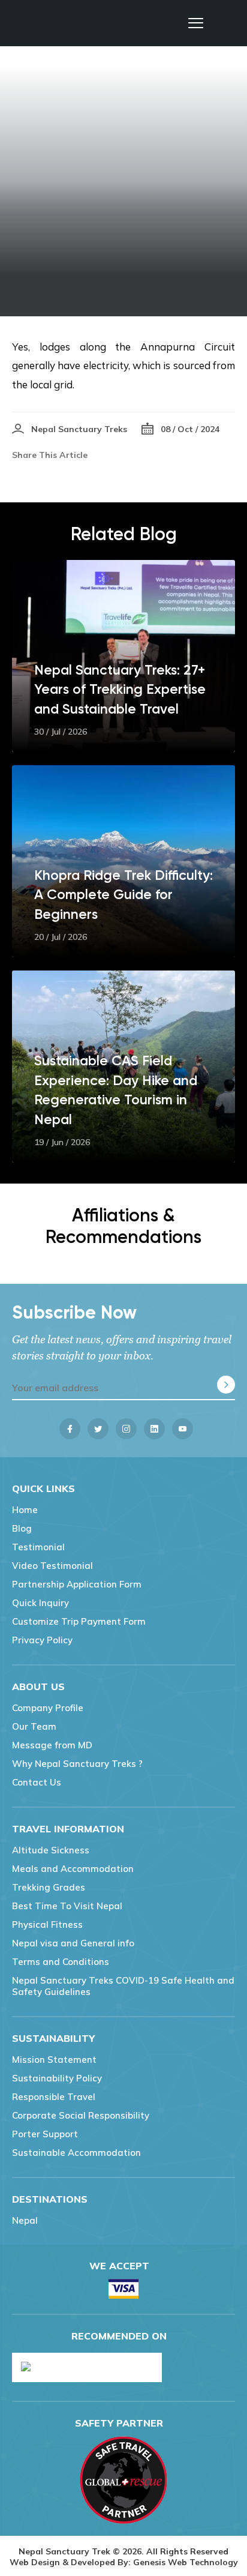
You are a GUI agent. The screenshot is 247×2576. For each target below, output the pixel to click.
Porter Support (45, 2134)
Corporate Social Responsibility (81, 2115)
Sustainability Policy (57, 2078)
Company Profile (48, 1708)
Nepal (25, 2220)
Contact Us (37, 1782)
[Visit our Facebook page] (70, 1429)
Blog (22, 1528)
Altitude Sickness (51, 1850)
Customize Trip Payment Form (79, 1621)
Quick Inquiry (40, 1603)
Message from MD (52, 1745)
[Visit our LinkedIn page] (154, 1429)
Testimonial (38, 1547)
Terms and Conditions (61, 1962)
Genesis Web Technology (186, 2562)
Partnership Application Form (77, 1584)
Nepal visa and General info (73, 1943)
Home (25, 1510)
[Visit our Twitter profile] (98, 1429)
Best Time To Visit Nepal (67, 1906)
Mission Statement (54, 2060)
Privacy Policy (42, 1640)
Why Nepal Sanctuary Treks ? (77, 1764)
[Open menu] (196, 23)
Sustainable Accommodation (76, 2153)
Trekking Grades (49, 1887)
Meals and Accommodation (73, 1869)
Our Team (34, 1726)
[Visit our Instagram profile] (126, 1429)
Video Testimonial (52, 1566)
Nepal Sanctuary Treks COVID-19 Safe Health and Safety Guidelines (123, 1986)
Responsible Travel (54, 2097)
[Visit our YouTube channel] (183, 1429)
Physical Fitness (47, 1924)
